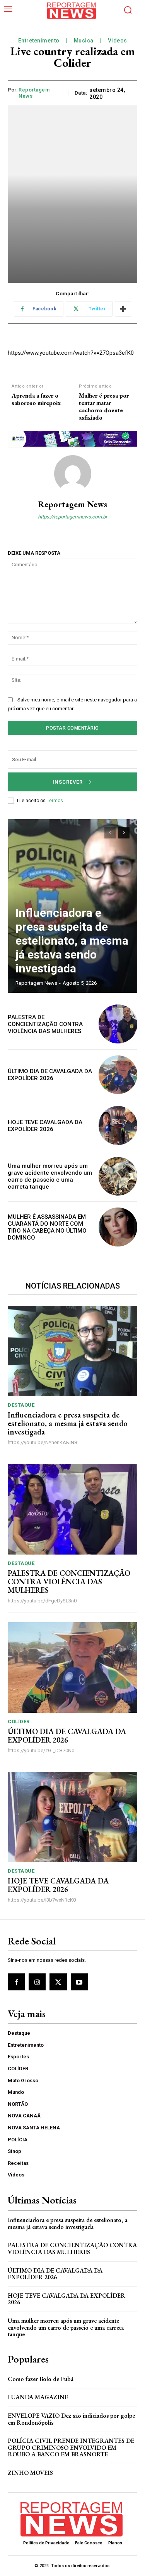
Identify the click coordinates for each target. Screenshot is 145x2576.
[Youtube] (79, 1982)
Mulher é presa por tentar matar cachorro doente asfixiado (104, 407)
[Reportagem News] (73, 474)
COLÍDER (19, 1722)
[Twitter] (58, 1982)
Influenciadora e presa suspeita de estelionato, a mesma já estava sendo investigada (72, 941)
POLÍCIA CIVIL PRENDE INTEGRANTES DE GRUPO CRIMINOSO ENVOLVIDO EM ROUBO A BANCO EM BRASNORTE (71, 2447)
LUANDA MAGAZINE (38, 2397)
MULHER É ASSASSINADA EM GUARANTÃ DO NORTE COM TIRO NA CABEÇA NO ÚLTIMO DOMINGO (47, 1227)
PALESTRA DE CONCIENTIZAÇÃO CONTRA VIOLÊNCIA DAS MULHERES (45, 1024)
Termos (55, 801)
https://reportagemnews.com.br (72, 517)
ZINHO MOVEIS (30, 2473)
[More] (123, 309)
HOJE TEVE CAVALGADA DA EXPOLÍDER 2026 (45, 1126)
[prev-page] (110, 833)
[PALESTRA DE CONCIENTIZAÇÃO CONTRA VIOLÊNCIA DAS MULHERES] (118, 1024)
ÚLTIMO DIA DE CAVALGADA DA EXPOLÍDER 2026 (50, 1075)
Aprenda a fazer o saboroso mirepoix (36, 399)
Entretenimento (39, 41)
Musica (84, 41)
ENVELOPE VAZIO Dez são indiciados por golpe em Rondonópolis (71, 2419)
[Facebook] (16, 1982)
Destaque (21, 1405)
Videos (118, 41)
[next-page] (124, 833)
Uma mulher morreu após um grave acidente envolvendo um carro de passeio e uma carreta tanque (50, 1176)
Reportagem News (34, 93)
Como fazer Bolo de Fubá (41, 2379)
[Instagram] (37, 1982)
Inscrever (68, 782)
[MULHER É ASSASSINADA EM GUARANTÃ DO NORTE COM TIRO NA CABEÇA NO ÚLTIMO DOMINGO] (118, 1227)
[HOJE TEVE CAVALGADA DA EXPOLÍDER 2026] (118, 1125)
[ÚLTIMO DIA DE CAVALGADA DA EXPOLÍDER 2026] (118, 1075)
